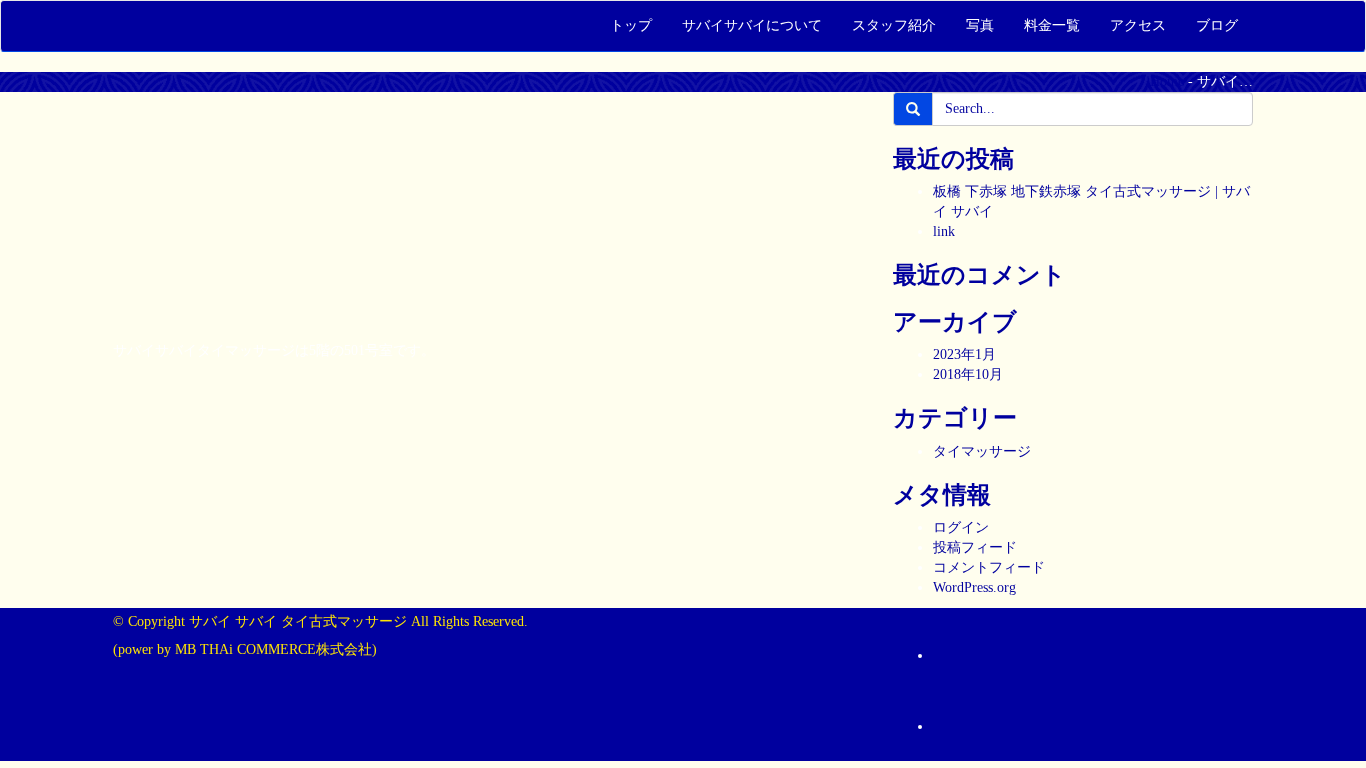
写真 (980, 25)
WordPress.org (974, 587)
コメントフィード (989, 567)
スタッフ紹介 (894, 25)
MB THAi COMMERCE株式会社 (273, 649)
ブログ (1217, 25)
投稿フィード (975, 547)
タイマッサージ (982, 451)
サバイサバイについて (752, 25)
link (944, 231)
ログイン (961, 527)
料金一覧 (1052, 25)
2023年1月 (964, 354)
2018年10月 (968, 374)
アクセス (1138, 25)
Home (1167, 81)
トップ (631, 25)
